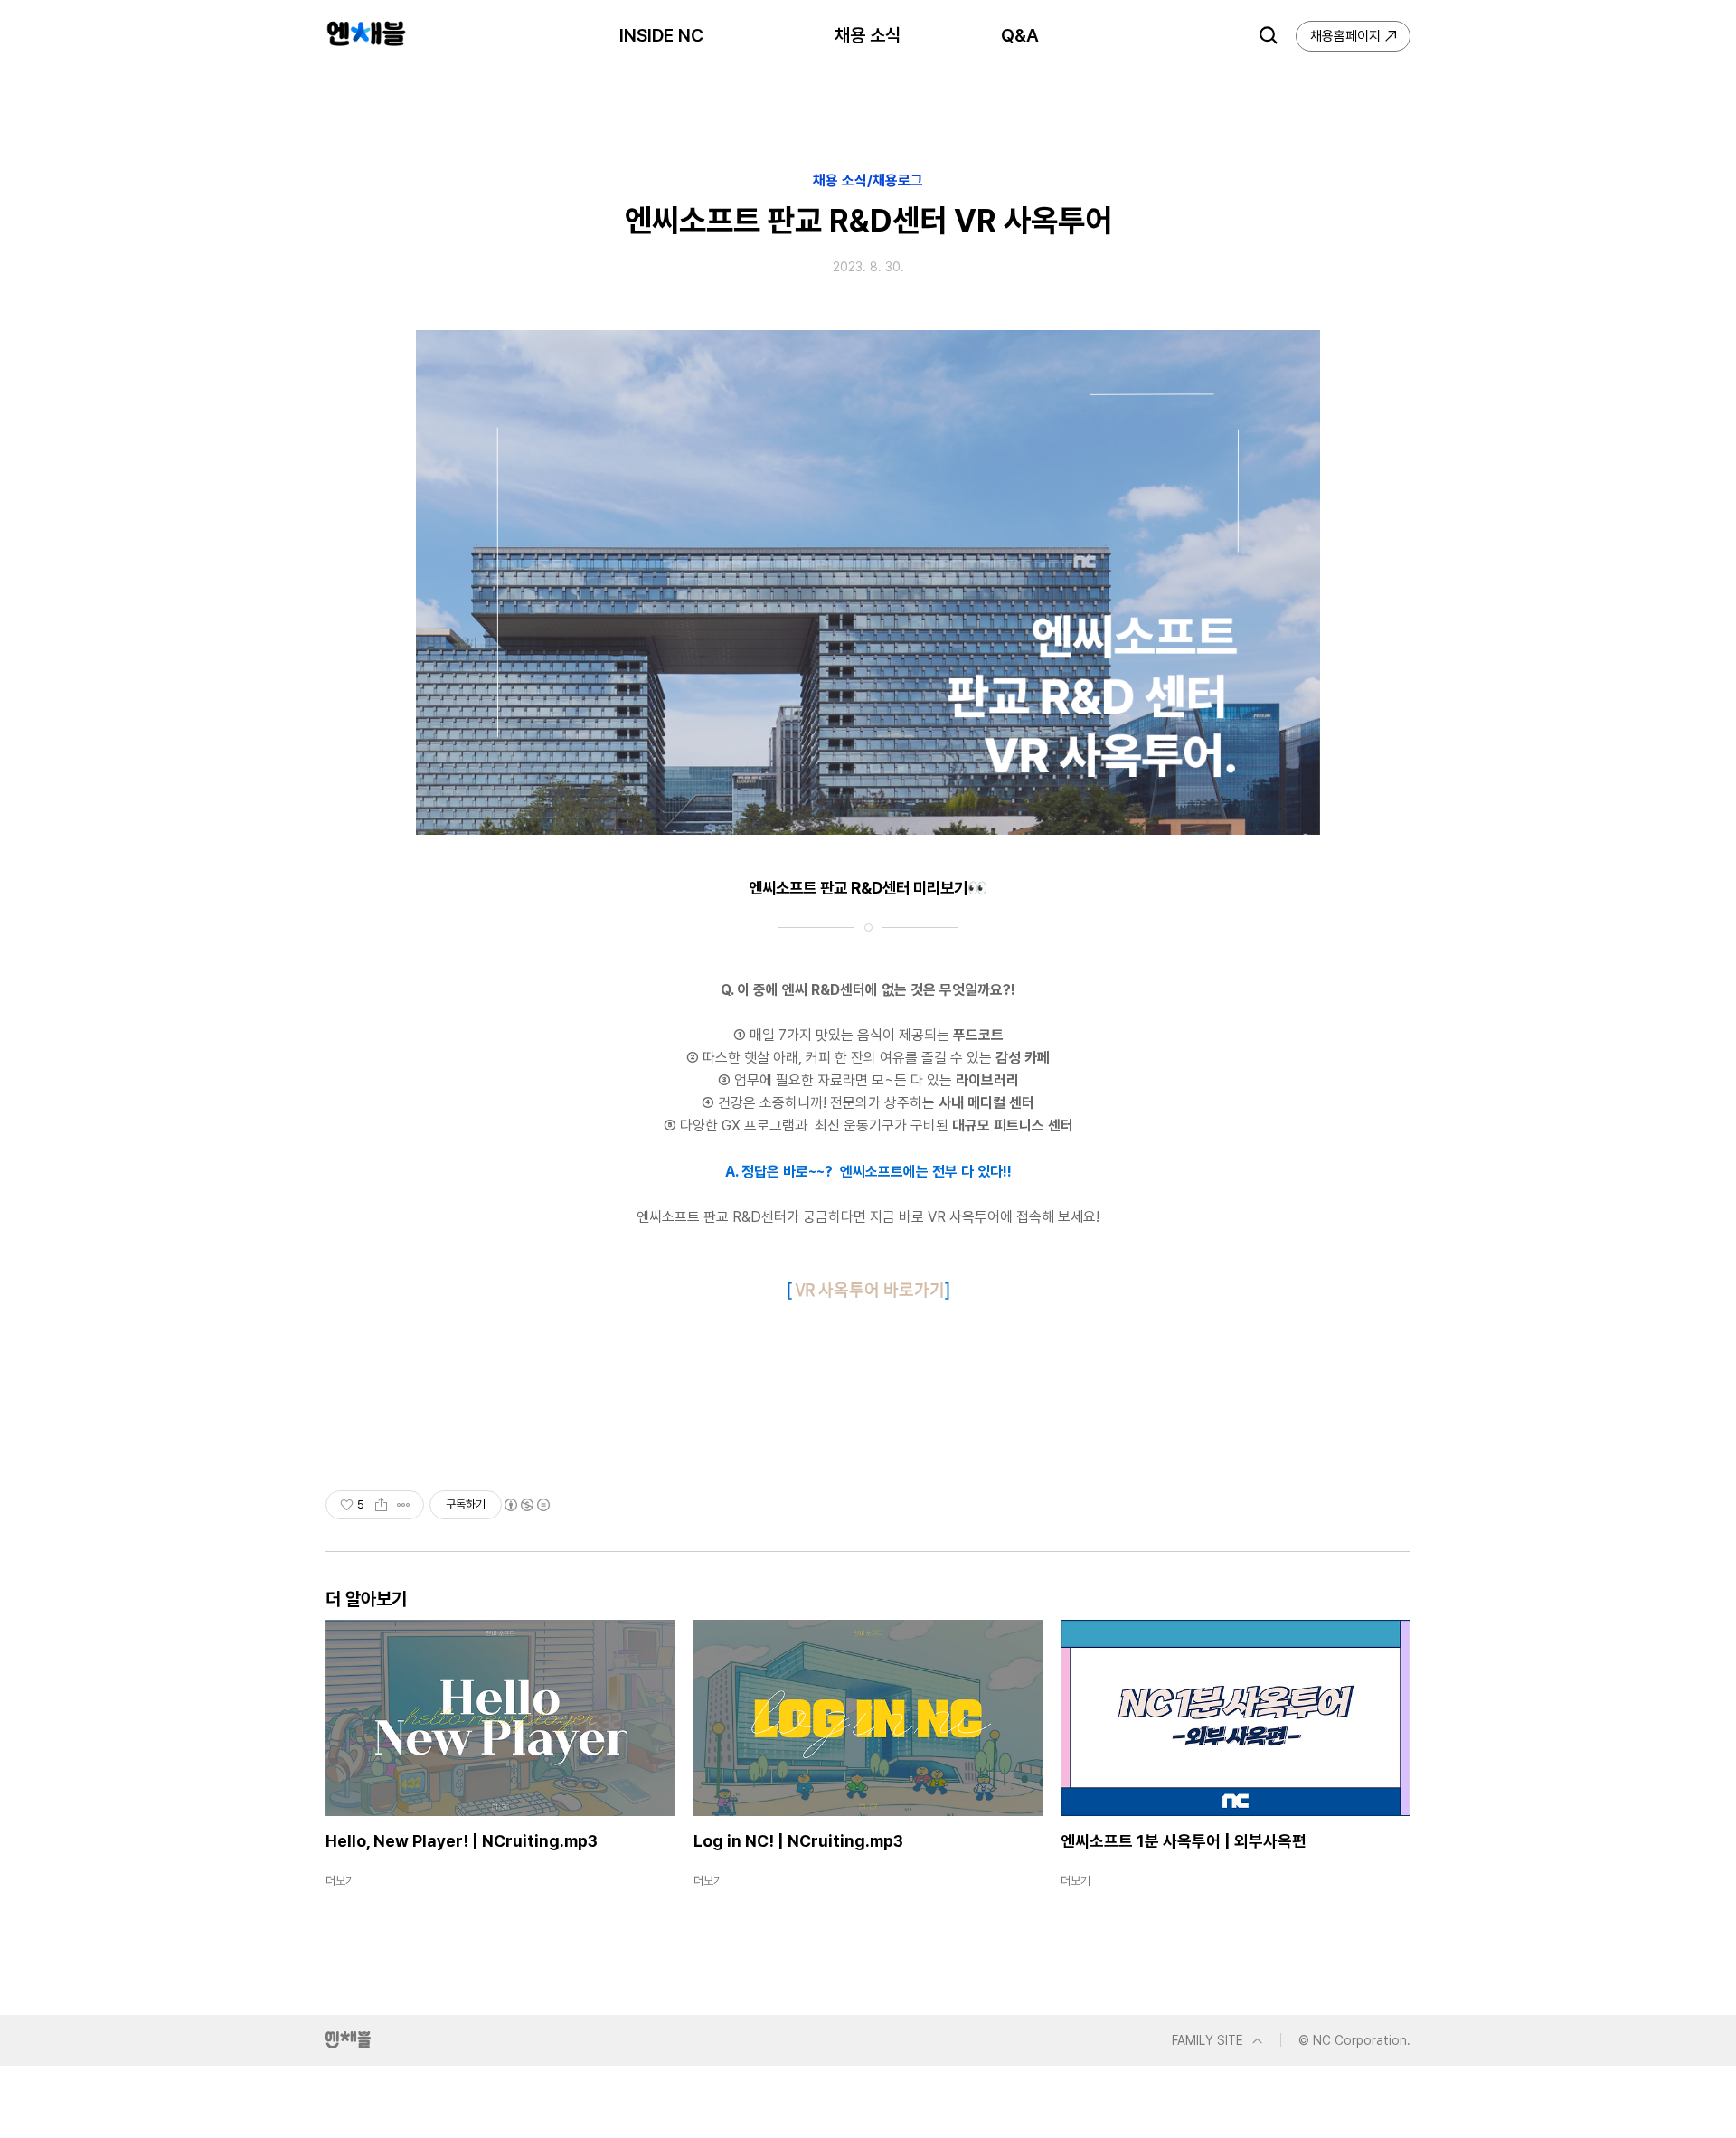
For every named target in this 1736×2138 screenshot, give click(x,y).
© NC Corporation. (1354, 2040)
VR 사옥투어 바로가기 (870, 1289)
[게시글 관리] (404, 1505)
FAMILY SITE (1208, 2040)
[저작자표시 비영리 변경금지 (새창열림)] (526, 1505)
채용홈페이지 (1345, 36)
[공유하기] (381, 1505)
